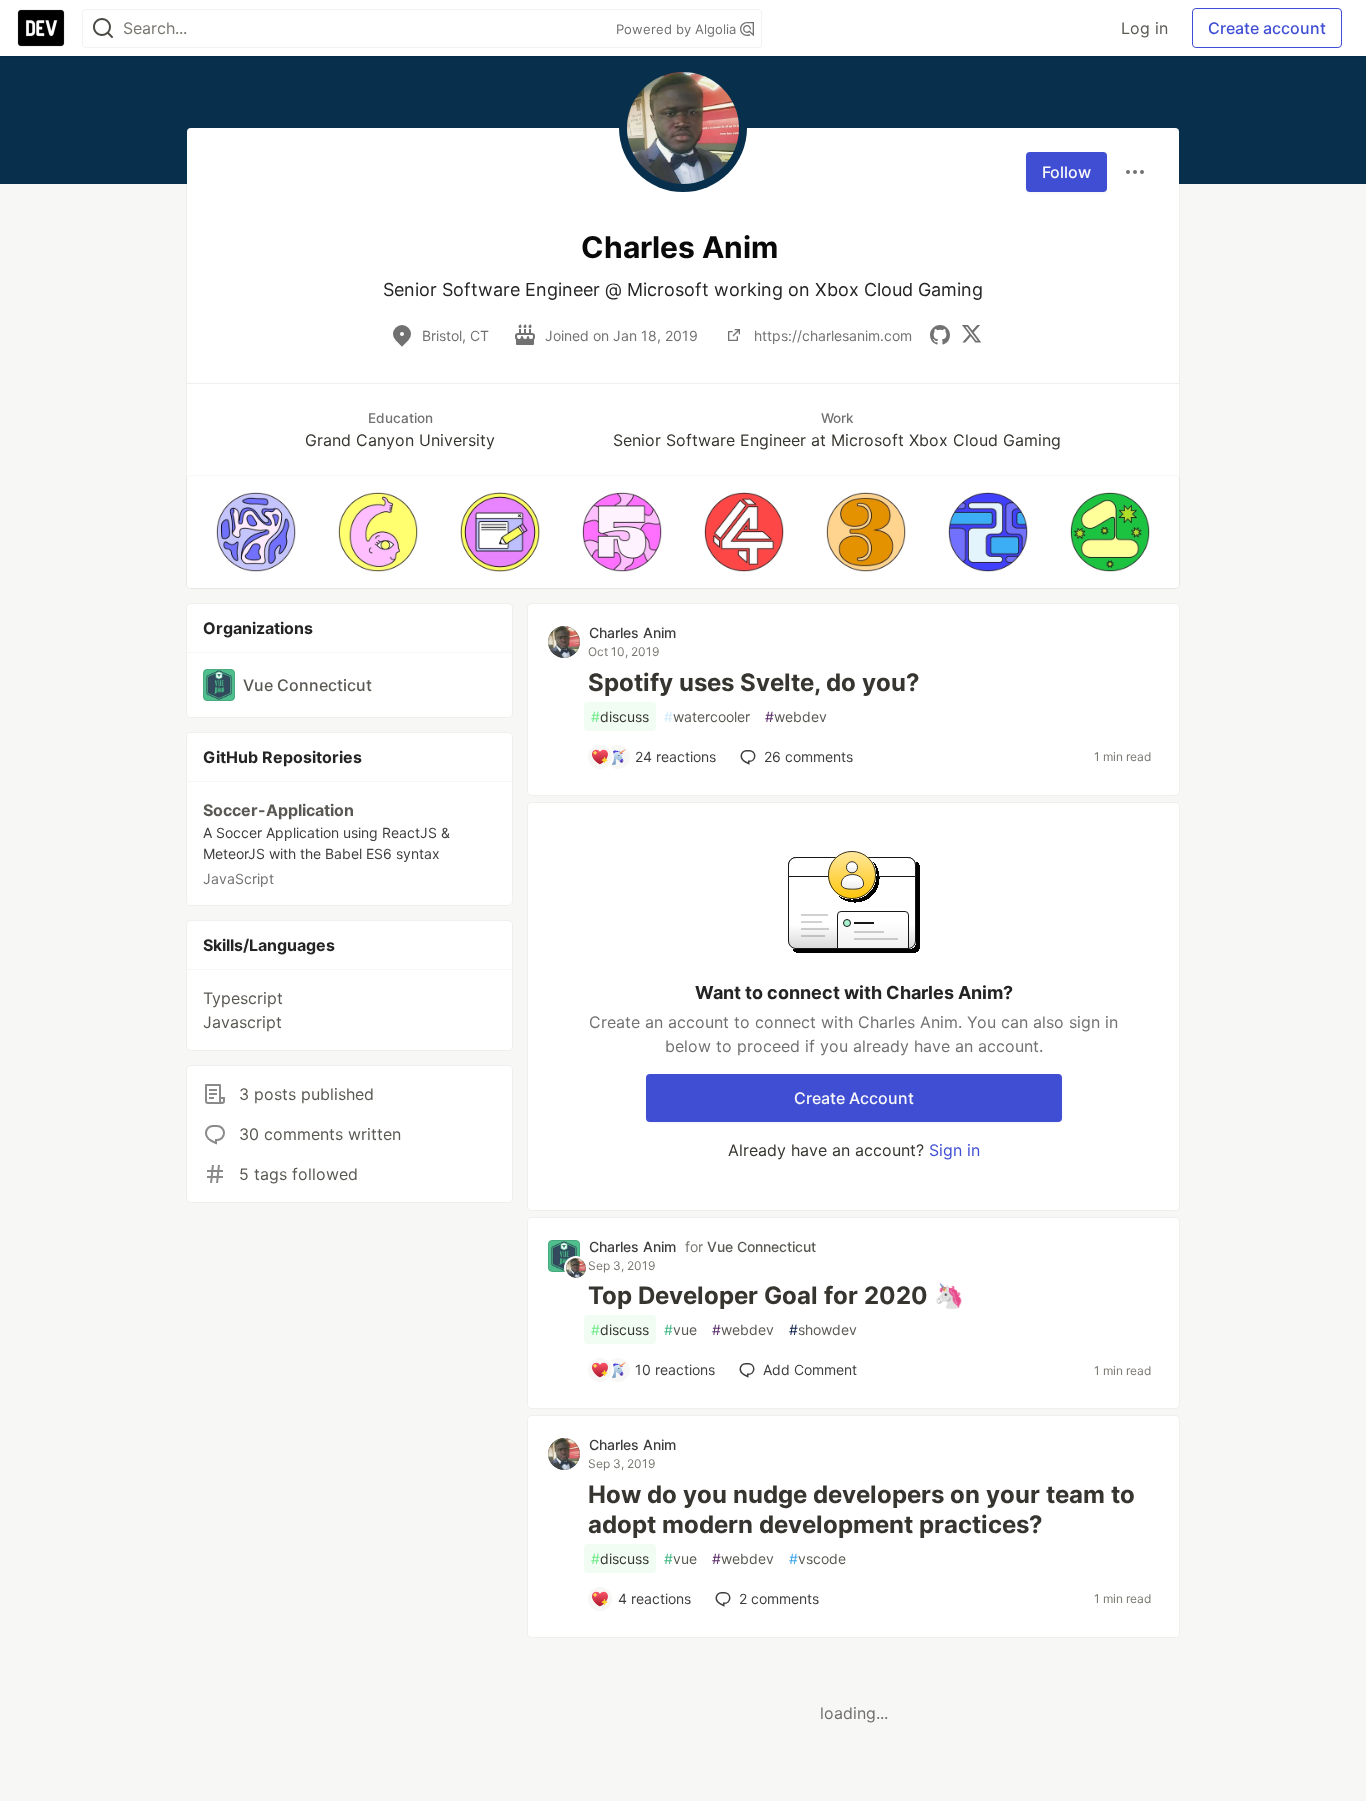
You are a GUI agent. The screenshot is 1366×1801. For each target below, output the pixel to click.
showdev (823, 1329)
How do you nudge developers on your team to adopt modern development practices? (861, 1509)
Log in (1144, 28)
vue (680, 1329)
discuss (620, 716)
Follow (1066, 172)
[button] (256, 532)
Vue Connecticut (761, 1246)
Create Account (854, 1098)
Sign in (954, 1150)
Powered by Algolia (678, 29)
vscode (817, 1558)
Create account (1267, 28)
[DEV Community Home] (41, 28)
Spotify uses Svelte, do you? (754, 682)
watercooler (707, 716)
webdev (796, 716)
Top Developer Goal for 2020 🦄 (776, 1295)
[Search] (103, 28)
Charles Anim (632, 632)
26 (808, 756)
